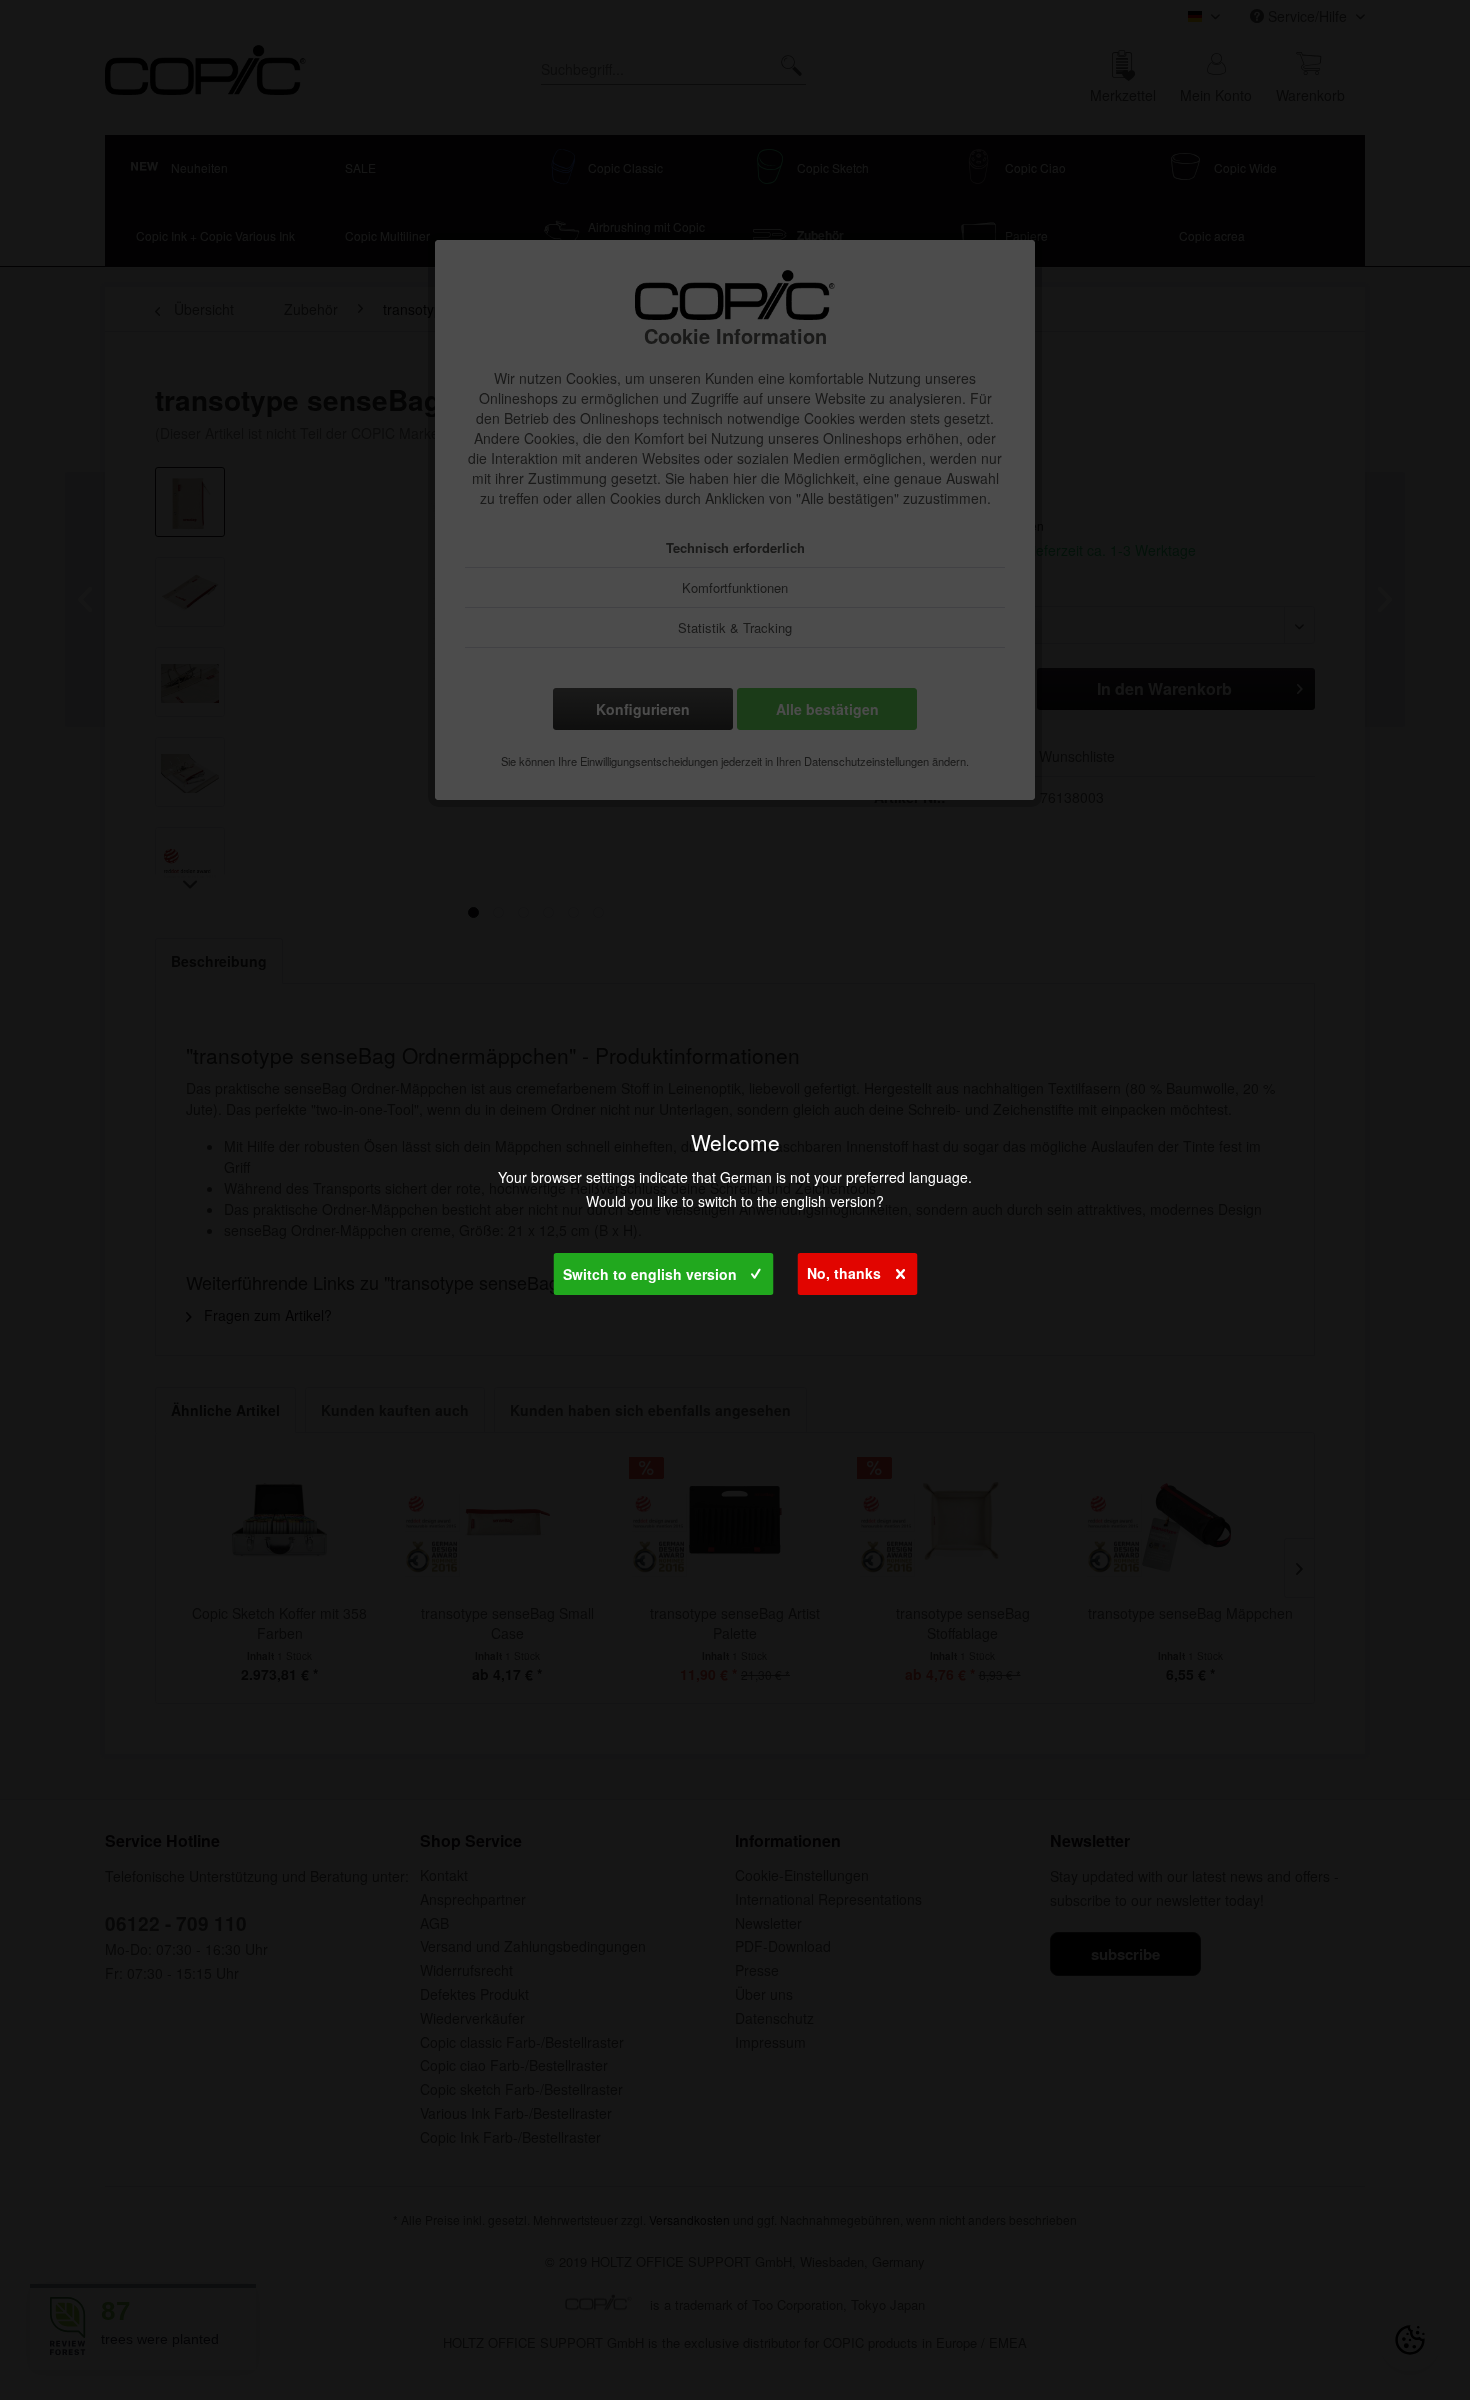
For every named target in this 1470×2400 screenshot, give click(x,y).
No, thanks (844, 1273)
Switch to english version (650, 1274)
